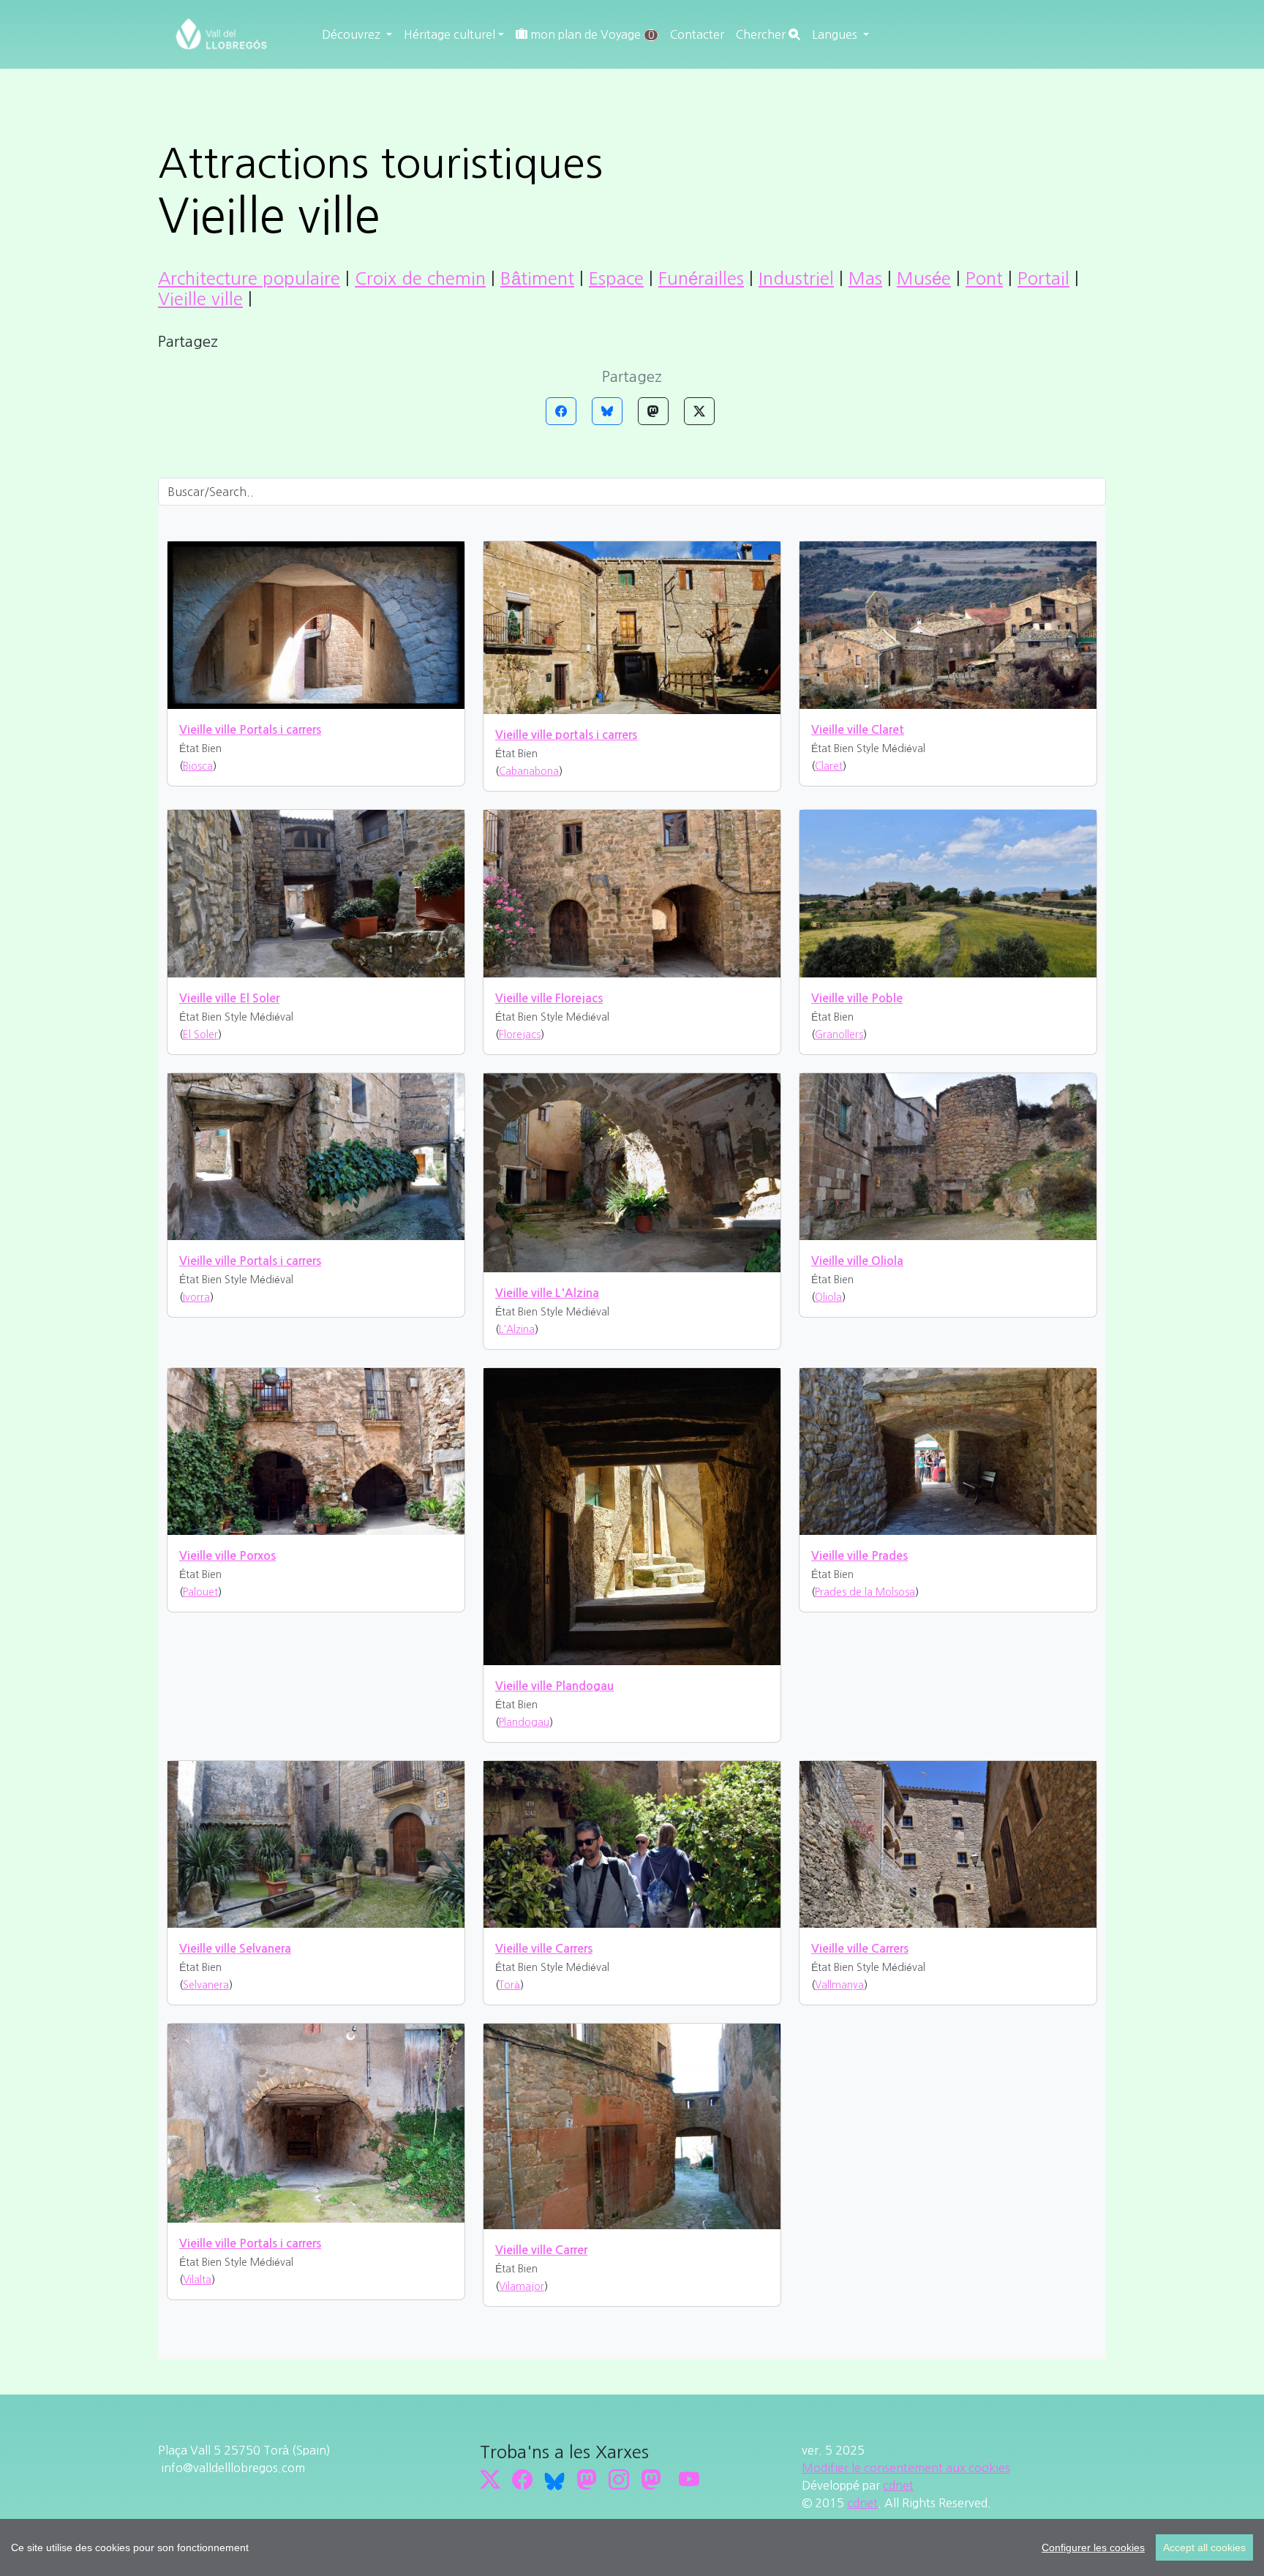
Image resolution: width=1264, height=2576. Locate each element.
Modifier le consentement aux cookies (906, 2468)
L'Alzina (517, 1329)
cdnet (898, 2485)
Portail (1043, 278)
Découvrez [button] (353, 34)
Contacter (697, 34)
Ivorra (196, 1297)
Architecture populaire (249, 278)
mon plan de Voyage (591, 34)
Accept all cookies (1204, 2547)
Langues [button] (836, 34)
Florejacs (520, 1034)
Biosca (198, 766)
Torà (509, 1985)
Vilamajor (522, 2286)
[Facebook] (561, 411)
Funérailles (701, 278)
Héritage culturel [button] (449, 34)
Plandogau (524, 1722)
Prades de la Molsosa (865, 1592)
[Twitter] (699, 411)
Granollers (839, 1034)
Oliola (828, 1297)
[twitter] (490, 2480)
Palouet (200, 1592)
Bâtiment (537, 278)
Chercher (762, 34)
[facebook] (522, 2480)
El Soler (200, 1034)
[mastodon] (651, 2480)
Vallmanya (839, 1985)
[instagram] (619, 2480)
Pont (984, 278)
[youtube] (689, 2480)
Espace (616, 278)
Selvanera (206, 1985)
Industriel (796, 278)
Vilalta (197, 2280)
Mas (865, 278)
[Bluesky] (607, 411)
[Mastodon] (653, 411)
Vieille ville (200, 298)
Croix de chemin (420, 278)
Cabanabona (529, 771)
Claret (829, 766)
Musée (924, 278)
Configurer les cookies (1093, 2547)
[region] (632, 2547)
